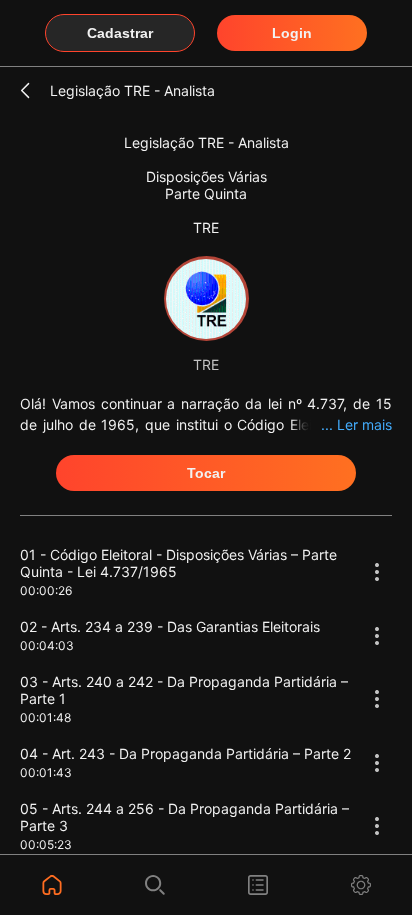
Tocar (206, 473)
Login (292, 33)
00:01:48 (45, 717)
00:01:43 (46, 772)
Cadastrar (120, 33)
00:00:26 (46, 590)
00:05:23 (46, 844)
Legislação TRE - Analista (132, 90)
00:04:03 (47, 645)
